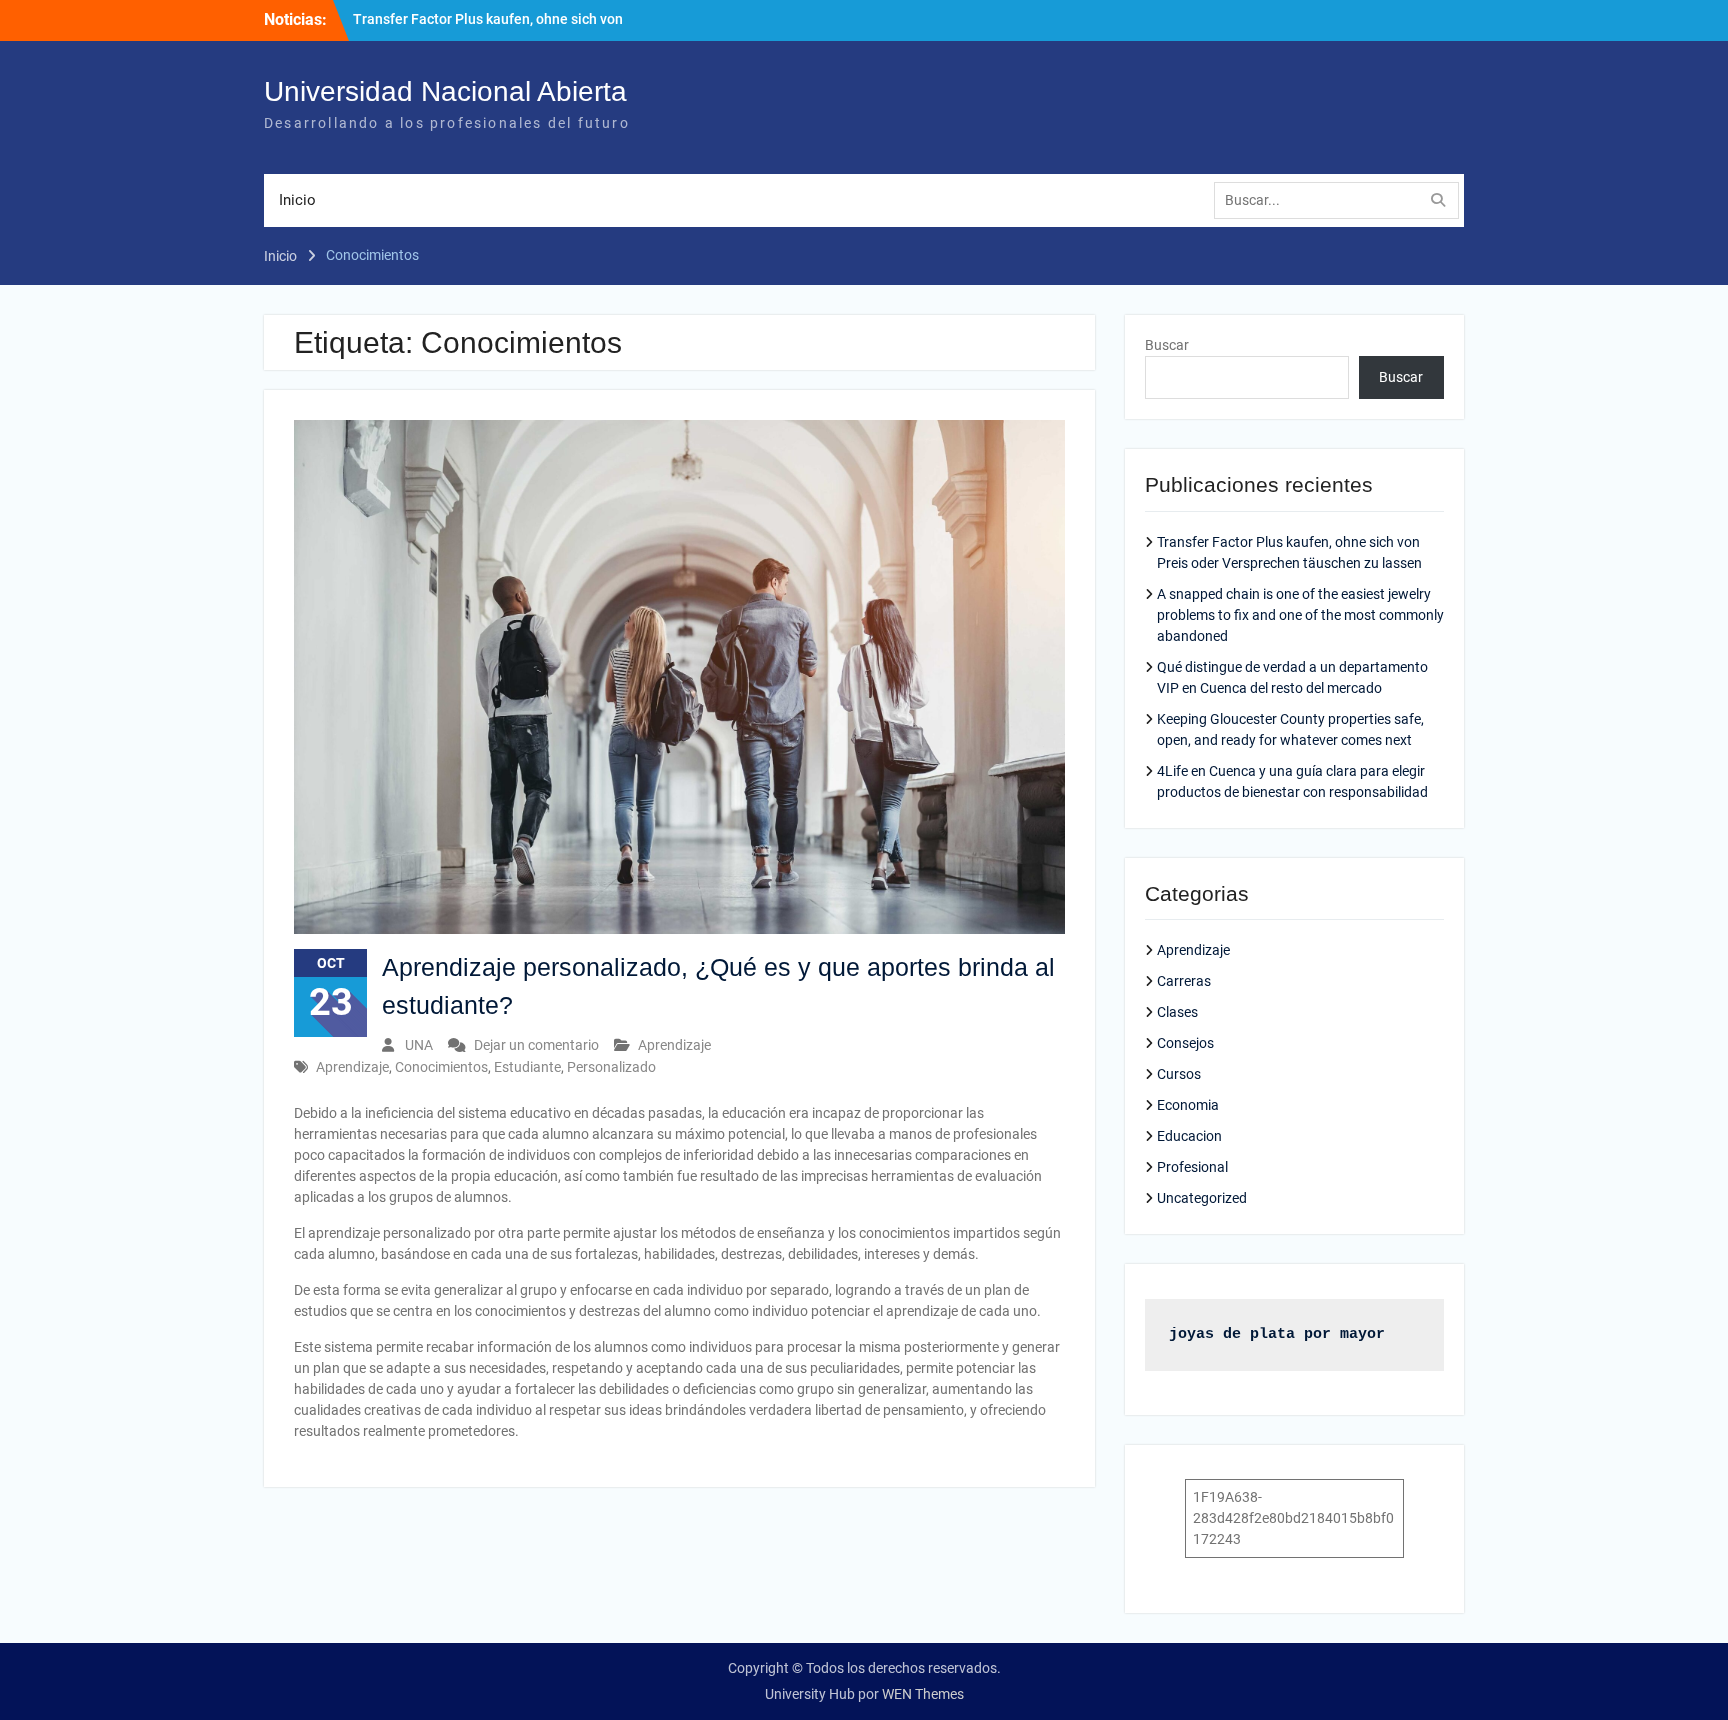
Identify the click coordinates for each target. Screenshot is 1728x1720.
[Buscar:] (1341, 200)
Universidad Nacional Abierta (445, 91)
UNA (419, 1045)
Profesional (1192, 1167)
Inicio (297, 200)
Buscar (1167, 345)
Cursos (1179, 1074)
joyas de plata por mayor (1277, 1334)
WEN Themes (923, 1694)
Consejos (1185, 1043)
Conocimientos (441, 1067)
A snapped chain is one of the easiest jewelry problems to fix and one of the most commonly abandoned (1300, 615)
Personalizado (611, 1067)
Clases (1177, 1012)
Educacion (1189, 1136)
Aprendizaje (674, 1045)
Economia (1188, 1105)
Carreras (1184, 981)
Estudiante (527, 1067)
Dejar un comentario (536, 1045)
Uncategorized (1202, 1198)
